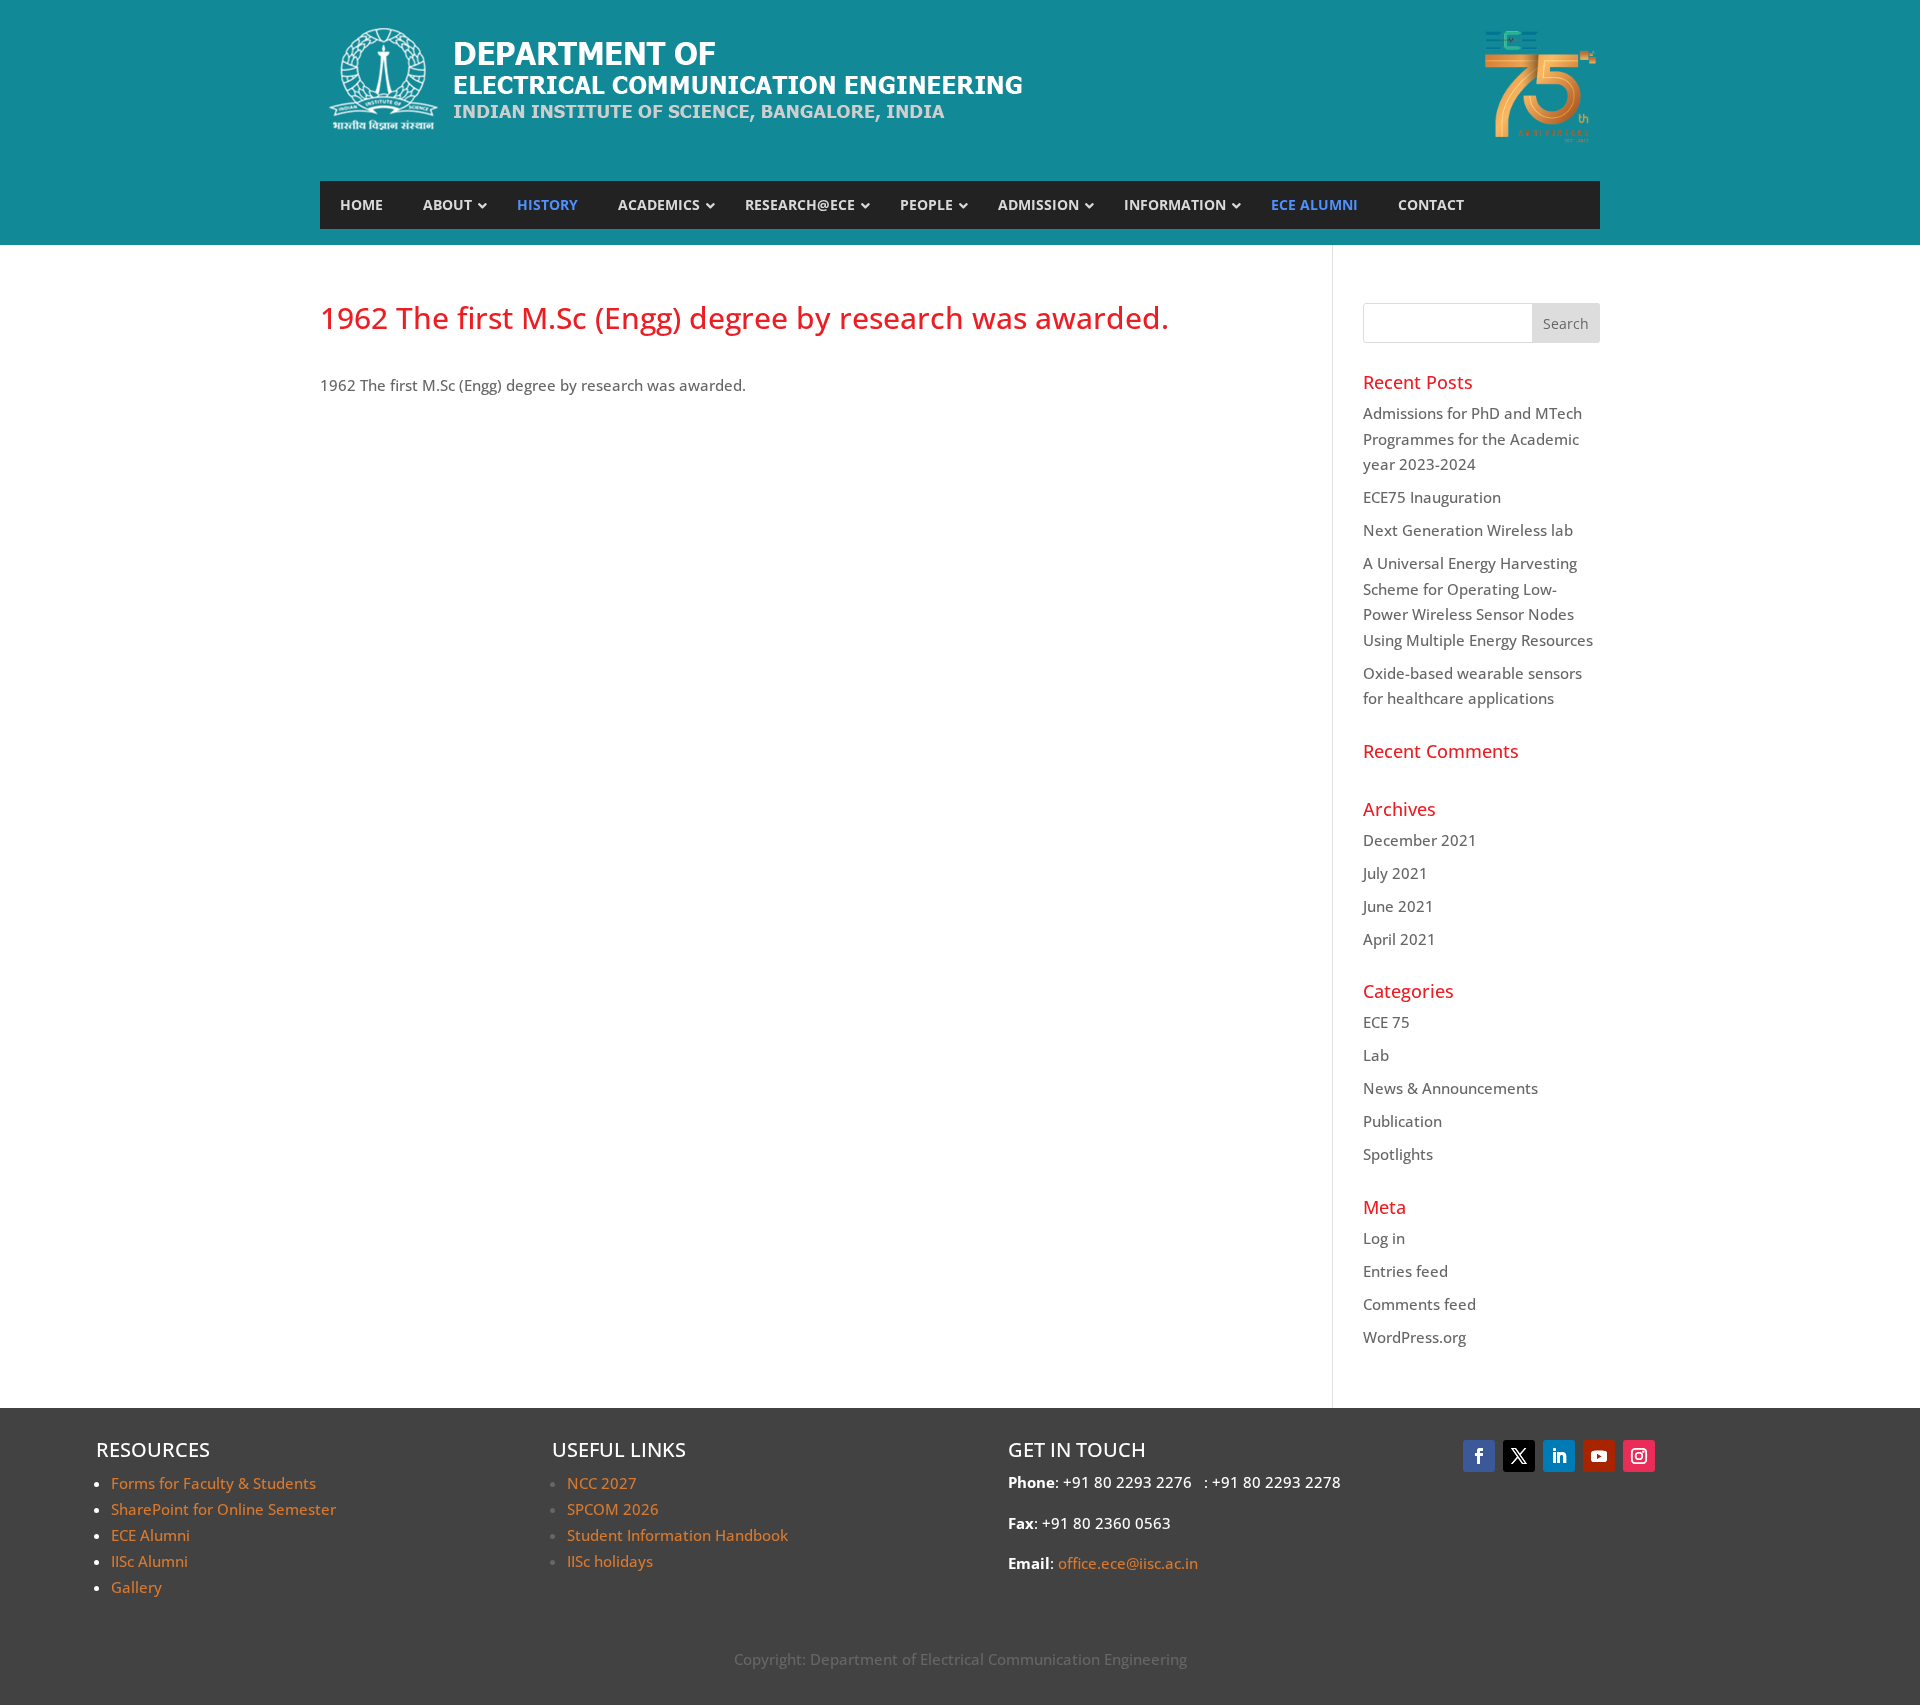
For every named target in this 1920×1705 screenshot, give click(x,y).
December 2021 (1420, 840)
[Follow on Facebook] (1479, 1456)
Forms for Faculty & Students (213, 1483)
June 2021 (1398, 906)
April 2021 (1399, 939)
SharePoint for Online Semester (223, 1509)
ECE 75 (1386, 1022)
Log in (1384, 1238)
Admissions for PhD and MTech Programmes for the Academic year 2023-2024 (1472, 438)
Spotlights (1398, 1154)
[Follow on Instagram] (1639, 1456)
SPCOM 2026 (613, 1509)
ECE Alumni (150, 1535)
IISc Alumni (149, 1561)
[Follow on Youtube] (1599, 1456)
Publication (1402, 1121)
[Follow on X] (1519, 1456)
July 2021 (1395, 873)
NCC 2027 (602, 1483)
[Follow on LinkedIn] (1559, 1456)
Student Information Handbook (677, 1535)
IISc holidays (610, 1561)
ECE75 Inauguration (1432, 497)
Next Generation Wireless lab (1468, 530)
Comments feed (1419, 1304)
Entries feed (1405, 1271)
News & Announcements (1450, 1088)
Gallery (136, 1587)
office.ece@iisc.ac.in (1128, 1563)
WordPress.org (1414, 1337)
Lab (1376, 1055)
